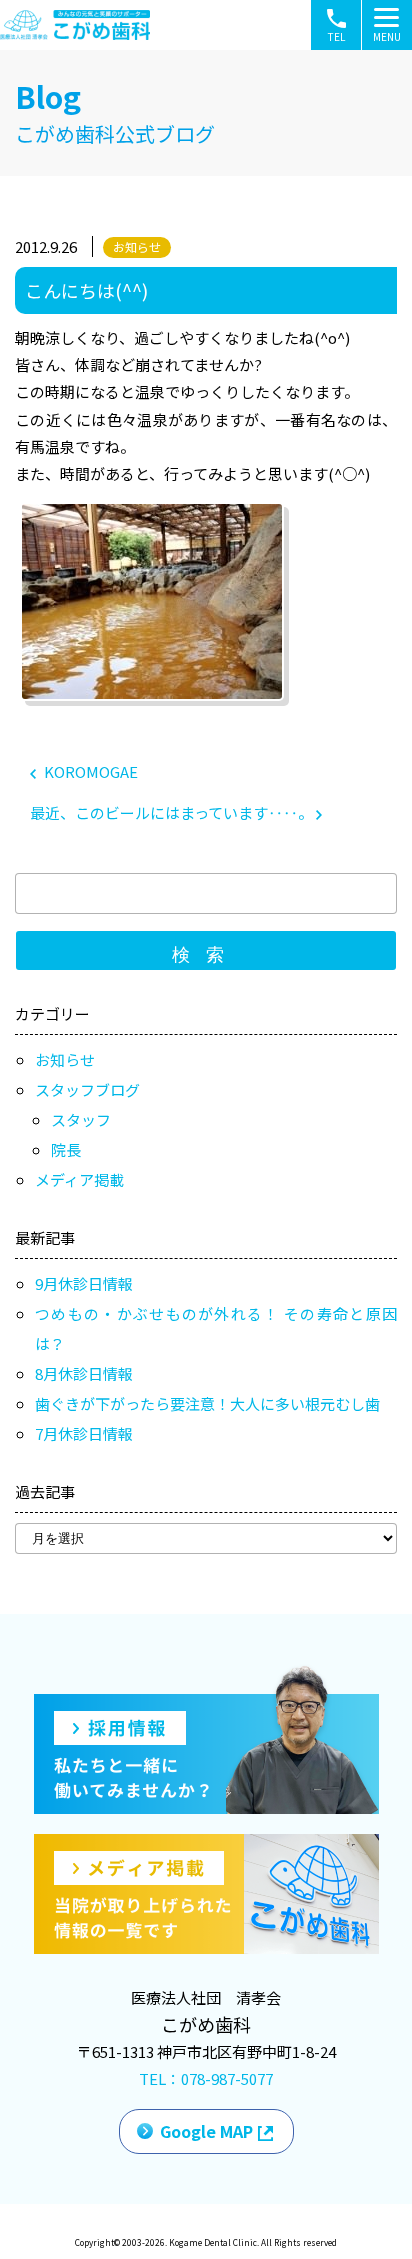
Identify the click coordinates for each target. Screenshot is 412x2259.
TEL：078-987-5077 (206, 2078)
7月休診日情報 (84, 1433)
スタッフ (81, 1119)
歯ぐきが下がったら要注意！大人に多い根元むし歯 (207, 1403)
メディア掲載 (79, 1179)
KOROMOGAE (89, 771)
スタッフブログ (87, 1089)
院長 (66, 1149)
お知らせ (137, 246)
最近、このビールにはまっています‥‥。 (173, 812)
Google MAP (206, 2131)
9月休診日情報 (84, 1283)
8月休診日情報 (84, 1373)
